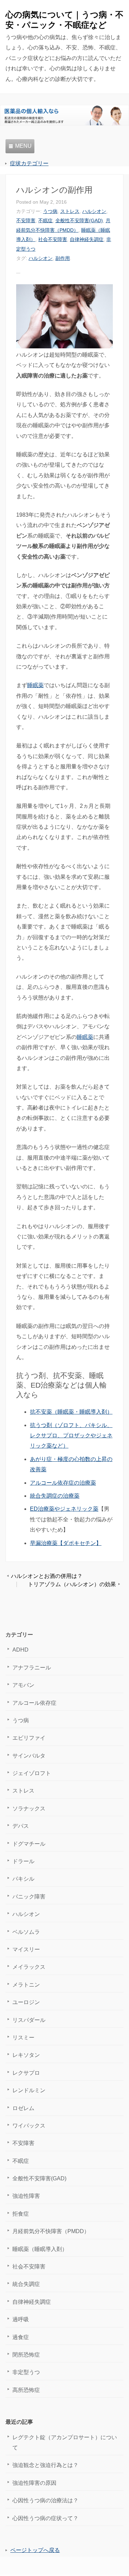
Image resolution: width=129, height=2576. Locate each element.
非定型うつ (26, 2372)
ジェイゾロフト (32, 1773)
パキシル (23, 1879)
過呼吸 (21, 2319)
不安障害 (26, 220)
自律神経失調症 (87, 239)
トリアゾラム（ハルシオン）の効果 (72, 1584)
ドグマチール (29, 1844)
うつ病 (50, 211)
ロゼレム (23, 2108)
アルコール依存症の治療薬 (63, 1483)
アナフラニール (32, 1668)
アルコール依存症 (34, 1703)
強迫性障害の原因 (34, 2483)
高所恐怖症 (26, 2390)
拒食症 (21, 2214)
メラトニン (26, 1985)
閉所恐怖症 (26, 2355)
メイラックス (29, 1967)
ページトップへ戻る (35, 2550)
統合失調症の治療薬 (55, 1496)
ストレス (70, 211)
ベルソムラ (26, 1932)
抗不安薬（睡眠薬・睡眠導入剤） (71, 1412)
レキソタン (26, 2055)
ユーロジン (26, 2002)
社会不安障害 (53, 239)
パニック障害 (29, 1897)
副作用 (63, 258)
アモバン (23, 1685)
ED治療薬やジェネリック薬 (64, 1509)
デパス (21, 1826)
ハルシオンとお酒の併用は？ (47, 1576)
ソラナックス (29, 1808)
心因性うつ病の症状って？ (45, 2518)
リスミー (23, 2038)
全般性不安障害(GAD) (79, 220)
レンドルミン (29, 2090)
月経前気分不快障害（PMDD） (51, 2231)
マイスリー (26, 1949)
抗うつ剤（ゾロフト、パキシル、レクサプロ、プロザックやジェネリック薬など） (71, 1436)
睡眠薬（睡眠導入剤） (40, 2249)
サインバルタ (29, 1756)
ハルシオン (94, 211)
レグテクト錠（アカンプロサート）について (65, 2442)
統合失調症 (26, 2284)
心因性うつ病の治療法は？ (45, 2500)
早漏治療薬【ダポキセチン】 (66, 1543)
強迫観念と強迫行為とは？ (45, 2465)
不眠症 (45, 220)
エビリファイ (29, 1738)
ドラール (23, 1861)
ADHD (20, 1650)
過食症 (21, 2337)
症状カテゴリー (29, 163)
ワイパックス (29, 2126)
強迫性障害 (26, 2196)
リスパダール (29, 2020)
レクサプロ (26, 2073)
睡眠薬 (35, 685)
